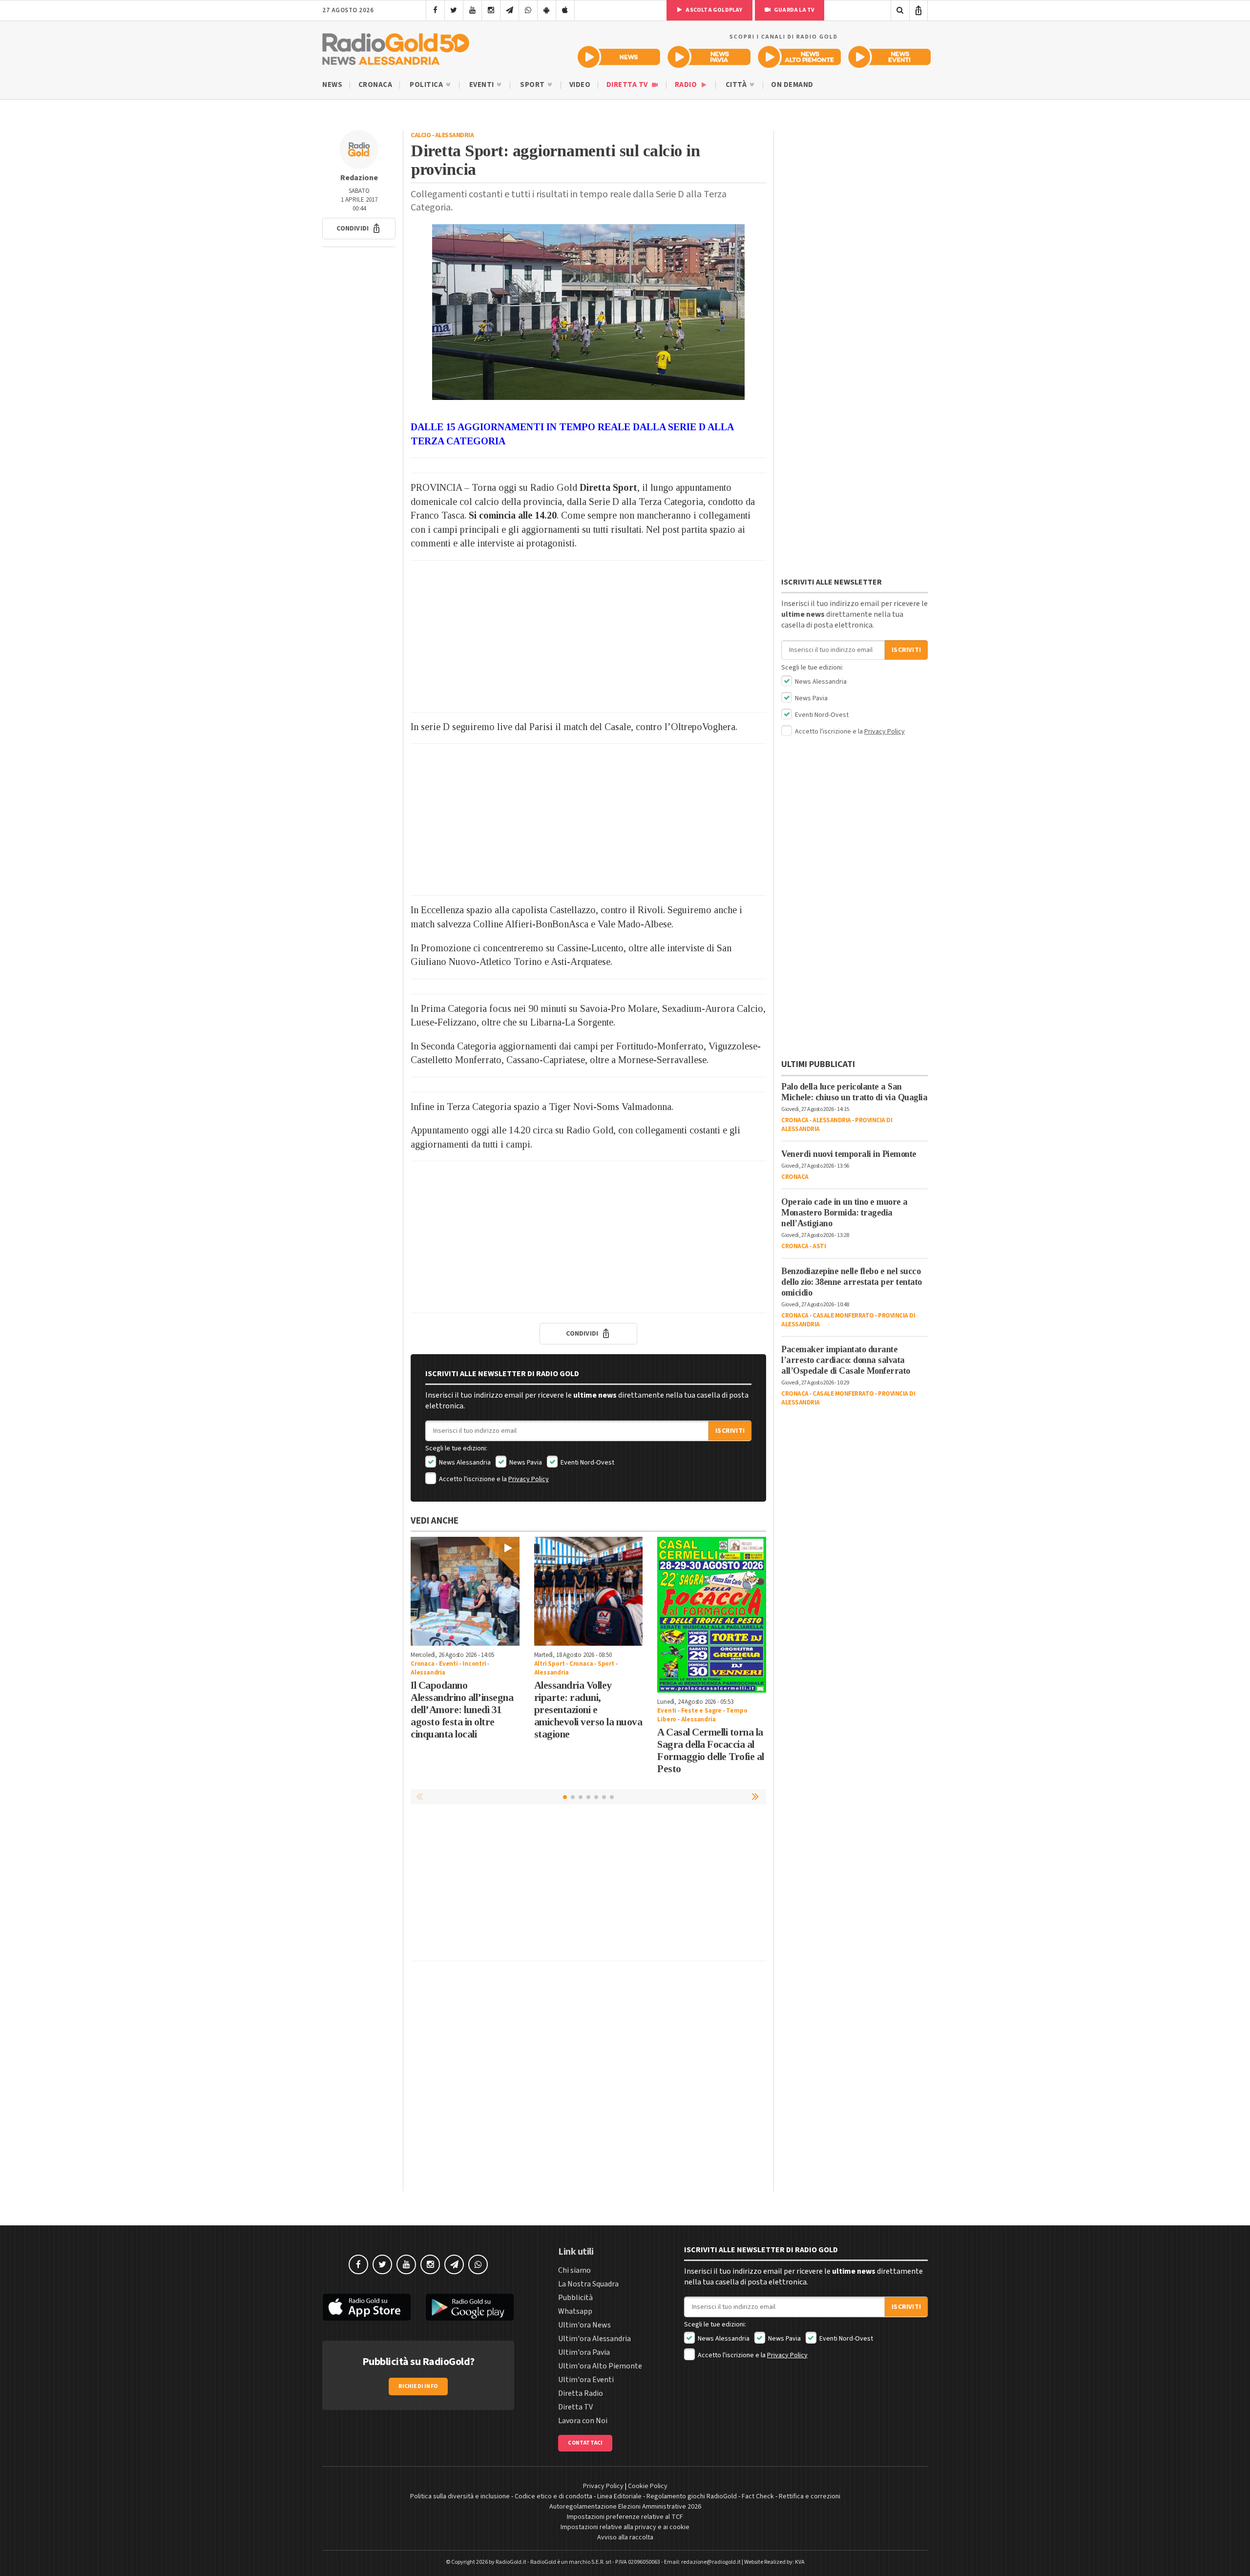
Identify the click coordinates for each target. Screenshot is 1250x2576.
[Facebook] (435, 10)
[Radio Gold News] (619, 57)
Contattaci (585, 2443)
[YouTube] (472, 10)
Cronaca (375, 85)
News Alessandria (464, 1463)
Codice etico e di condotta (553, 2496)
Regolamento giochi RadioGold (692, 2496)
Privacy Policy (529, 1479)
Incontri (474, 1664)
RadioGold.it (511, 2562)
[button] (359, 229)
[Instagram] (491, 10)
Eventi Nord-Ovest (587, 1463)
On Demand (792, 85)
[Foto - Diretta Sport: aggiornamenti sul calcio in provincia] (588, 312)
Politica (427, 85)
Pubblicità (575, 2298)
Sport (533, 85)
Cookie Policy (648, 2486)
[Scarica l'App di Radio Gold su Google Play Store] (470, 2307)
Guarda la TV (794, 10)
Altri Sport (550, 1664)
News (332, 85)
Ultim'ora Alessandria (594, 2339)
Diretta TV (628, 85)
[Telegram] (510, 10)
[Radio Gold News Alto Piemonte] (800, 57)
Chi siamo (574, 2270)
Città (737, 85)
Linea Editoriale (619, 2496)
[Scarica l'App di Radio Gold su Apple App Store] (367, 2307)
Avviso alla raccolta (625, 2537)
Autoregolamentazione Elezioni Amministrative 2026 (625, 2507)
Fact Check (758, 2496)
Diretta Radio (581, 2393)
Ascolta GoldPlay (713, 10)
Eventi (483, 85)
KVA (800, 2562)
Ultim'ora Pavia (584, 2352)
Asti (819, 1246)
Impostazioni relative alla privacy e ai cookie (625, 2527)
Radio (687, 85)
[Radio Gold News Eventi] (889, 57)
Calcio (421, 135)
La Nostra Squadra (588, 2284)
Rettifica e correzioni (810, 2496)
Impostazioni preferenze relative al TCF (625, 2517)
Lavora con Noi (583, 2421)
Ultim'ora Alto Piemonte (600, 2366)
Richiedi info (418, 2386)
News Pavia (525, 1463)
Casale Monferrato (843, 1316)
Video (580, 85)
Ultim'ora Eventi (586, 2380)
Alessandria (455, 135)
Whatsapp (575, 2311)
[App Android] (547, 10)
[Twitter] (454, 10)
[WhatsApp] (528, 10)
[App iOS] (565, 10)
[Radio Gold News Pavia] (709, 57)
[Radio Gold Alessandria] (396, 47)
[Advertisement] (588, 636)
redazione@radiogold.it (711, 2562)
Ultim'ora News (584, 2325)
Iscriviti (730, 1431)
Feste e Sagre (701, 1711)
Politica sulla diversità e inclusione (460, 2496)
